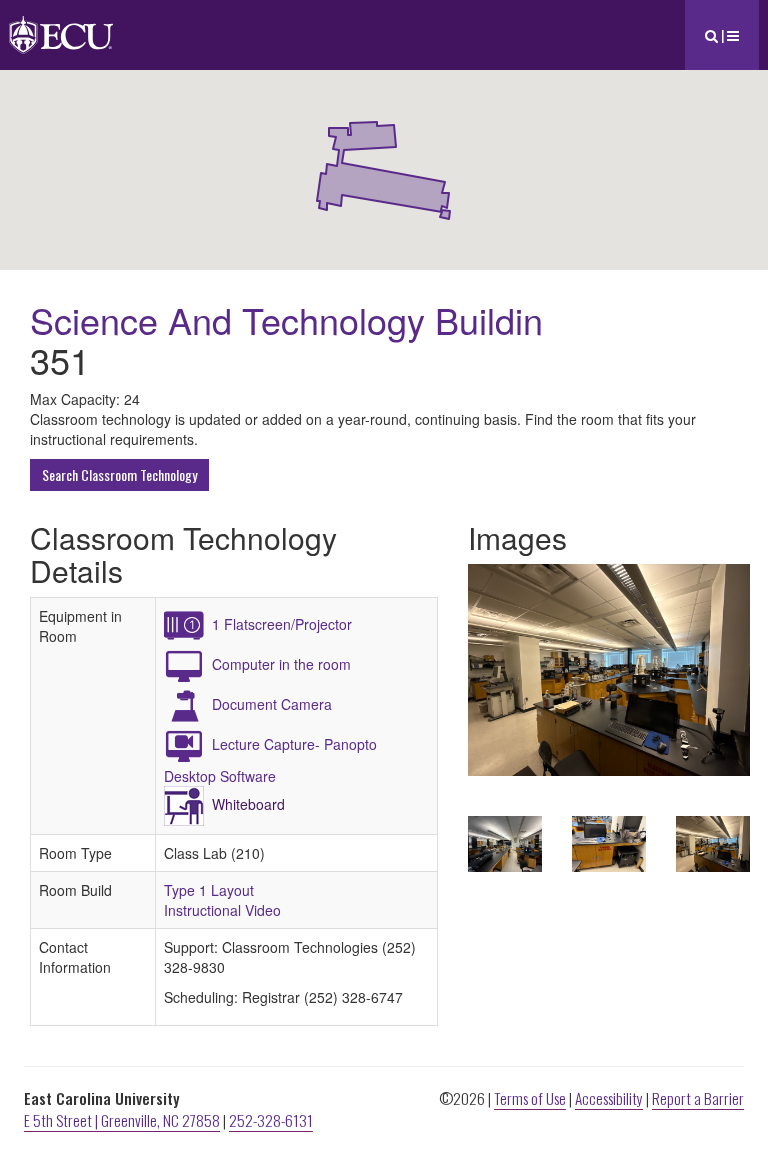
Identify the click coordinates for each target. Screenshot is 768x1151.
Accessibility (609, 1098)
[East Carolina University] (61, 24)
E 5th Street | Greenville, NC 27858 (122, 1120)
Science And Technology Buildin (286, 319)
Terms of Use (530, 1098)
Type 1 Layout (209, 890)
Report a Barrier (698, 1098)
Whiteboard (248, 804)
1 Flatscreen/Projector (282, 624)
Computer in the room (281, 664)
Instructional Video (222, 910)
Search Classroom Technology (119, 474)
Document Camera (272, 704)
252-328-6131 (271, 1120)
